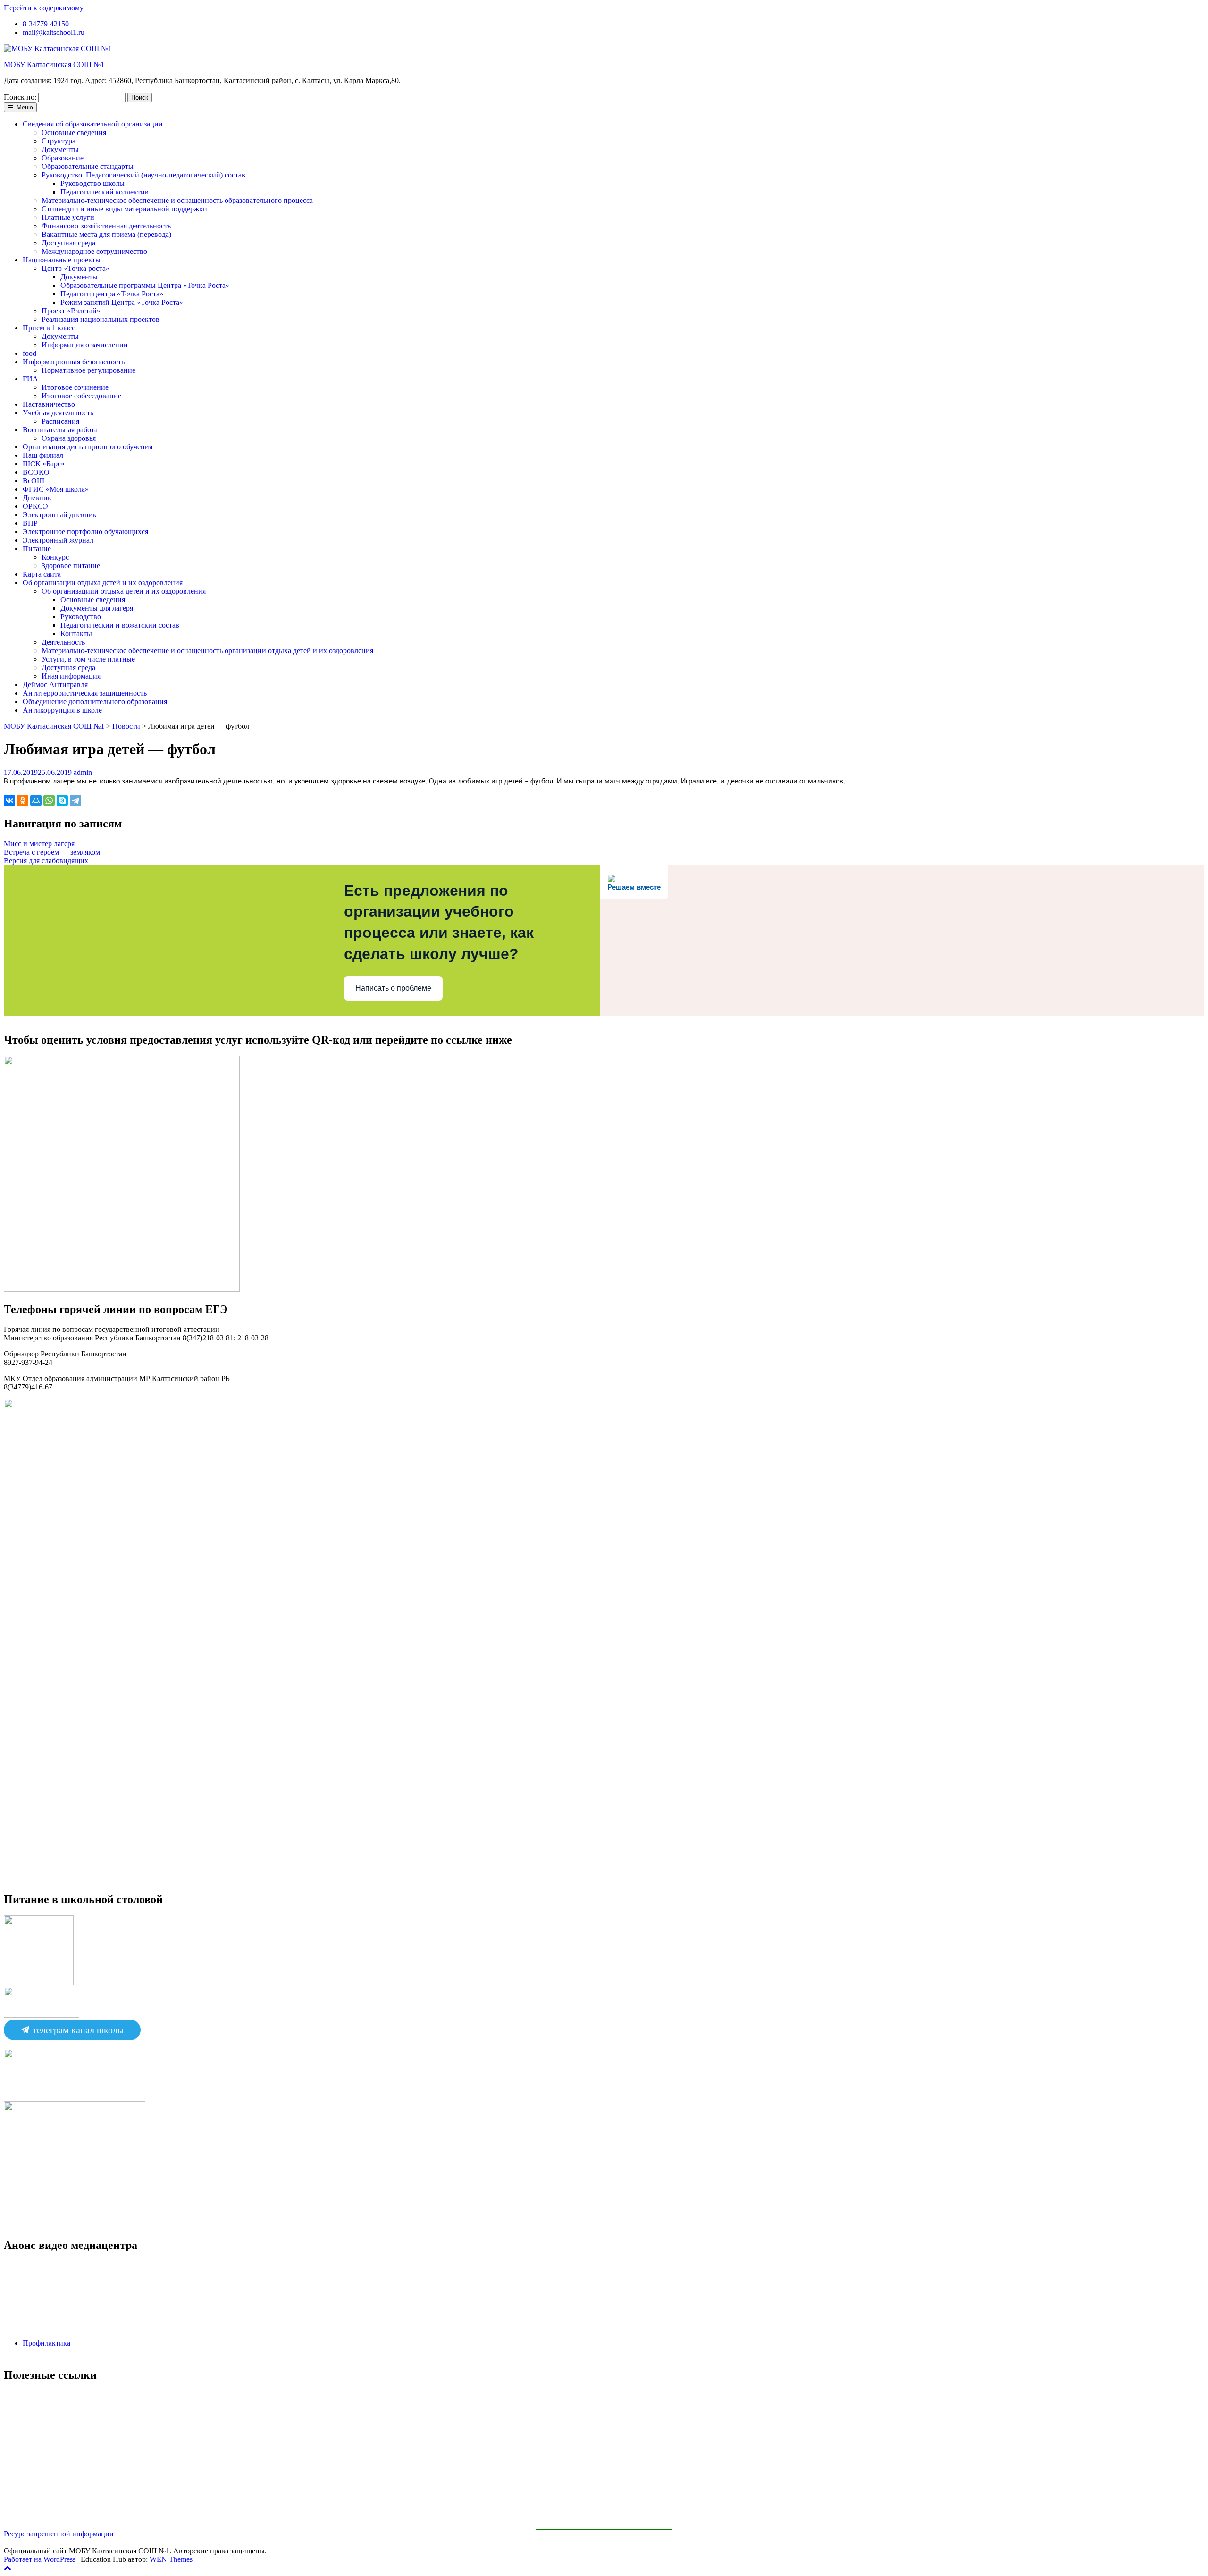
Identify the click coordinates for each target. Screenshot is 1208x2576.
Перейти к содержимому (44, 8)
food (29, 353)
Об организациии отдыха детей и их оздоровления (124, 591)
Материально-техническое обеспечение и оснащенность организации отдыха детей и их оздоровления (207, 651)
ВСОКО (36, 472)
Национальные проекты (62, 260)
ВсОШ (34, 481)
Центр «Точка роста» (75, 268)
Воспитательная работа (60, 430)
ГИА (30, 379)
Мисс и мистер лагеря (39, 844)
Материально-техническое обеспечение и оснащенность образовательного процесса (177, 200)
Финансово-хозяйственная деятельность (106, 226)
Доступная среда (68, 243)
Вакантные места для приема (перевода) (106, 234)
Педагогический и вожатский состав (120, 625)
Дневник (37, 498)
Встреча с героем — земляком (52, 852)
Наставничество (49, 404)
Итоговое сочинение (75, 387)
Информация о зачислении (85, 345)
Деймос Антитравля (55, 685)
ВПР (30, 523)
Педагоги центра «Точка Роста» (112, 294)
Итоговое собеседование (81, 396)
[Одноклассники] (23, 800)
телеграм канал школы (77, 2030)
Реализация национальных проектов (101, 319)
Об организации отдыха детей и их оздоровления (103, 583)
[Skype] (62, 800)
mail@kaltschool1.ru (54, 32)
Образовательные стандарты (88, 166)
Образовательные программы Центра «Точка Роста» (145, 285)
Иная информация (71, 676)
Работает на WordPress (40, 2559)
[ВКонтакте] (9, 800)
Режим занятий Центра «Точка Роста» (122, 302)
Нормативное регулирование (88, 370)
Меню (24, 107)
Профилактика (46, 2343)
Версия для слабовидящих (46, 861)
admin (83, 772)
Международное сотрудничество (94, 251)
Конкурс (55, 557)
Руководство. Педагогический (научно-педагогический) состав (143, 175)
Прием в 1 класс (49, 328)
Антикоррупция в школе (62, 710)
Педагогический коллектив (105, 192)
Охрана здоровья (69, 438)
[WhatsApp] (49, 800)
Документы (60, 149)
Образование (63, 158)
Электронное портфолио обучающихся (85, 532)
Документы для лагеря (97, 608)
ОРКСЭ (35, 506)
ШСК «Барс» (44, 464)
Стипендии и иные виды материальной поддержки (124, 209)
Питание (37, 549)
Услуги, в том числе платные (88, 659)
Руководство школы (92, 183)
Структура (59, 141)
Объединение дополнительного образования (95, 702)
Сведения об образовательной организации (93, 124)
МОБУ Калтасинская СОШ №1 (54, 64)
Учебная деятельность (58, 413)
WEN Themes (171, 2559)
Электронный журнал (58, 540)
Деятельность (63, 642)
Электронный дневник (60, 515)
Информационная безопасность (74, 362)
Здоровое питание (71, 566)
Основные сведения (74, 132)
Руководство (81, 617)
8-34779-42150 (46, 24)
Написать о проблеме (393, 988)
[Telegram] (75, 800)
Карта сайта (42, 574)
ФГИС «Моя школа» (56, 489)
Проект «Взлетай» (71, 311)
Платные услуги (68, 217)
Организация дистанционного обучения (88, 447)
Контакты (76, 634)
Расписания (60, 421)
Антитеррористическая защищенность (85, 693)
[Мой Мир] (36, 800)
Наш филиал (43, 455)
